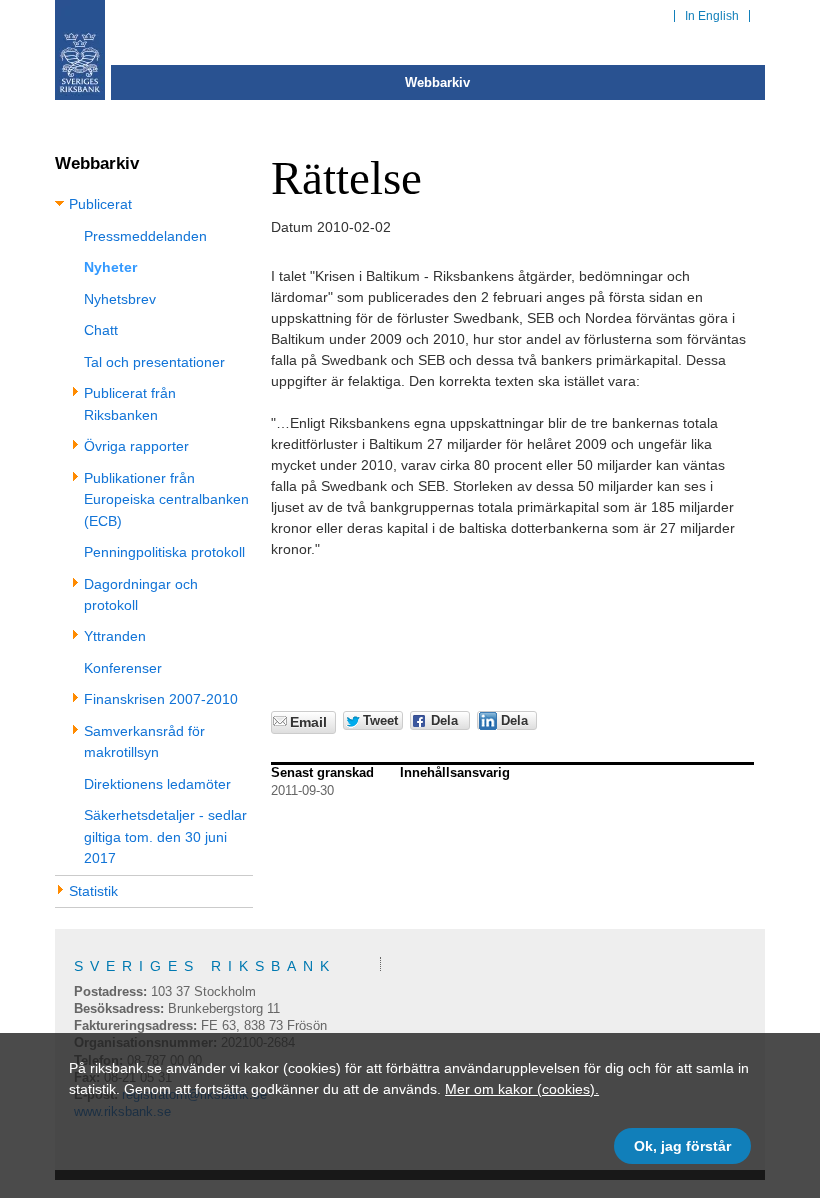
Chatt (101, 330)
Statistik (93, 891)
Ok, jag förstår (682, 1146)
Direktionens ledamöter (157, 784)
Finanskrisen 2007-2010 (161, 699)
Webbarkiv (437, 82)
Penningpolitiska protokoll (164, 552)
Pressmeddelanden (145, 236)
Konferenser (123, 668)
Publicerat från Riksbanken (130, 403)
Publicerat (100, 204)
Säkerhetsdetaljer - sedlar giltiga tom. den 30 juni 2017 (165, 836)
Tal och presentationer (154, 362)
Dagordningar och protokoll (141, 594)
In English (712, 16)
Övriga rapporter (136, 446)
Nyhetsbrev (120, 299)
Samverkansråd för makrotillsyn (144, 741)
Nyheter (110, 267)
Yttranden (115, 636)
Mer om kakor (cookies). (522, 1089)
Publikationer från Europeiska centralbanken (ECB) (166, 499)
